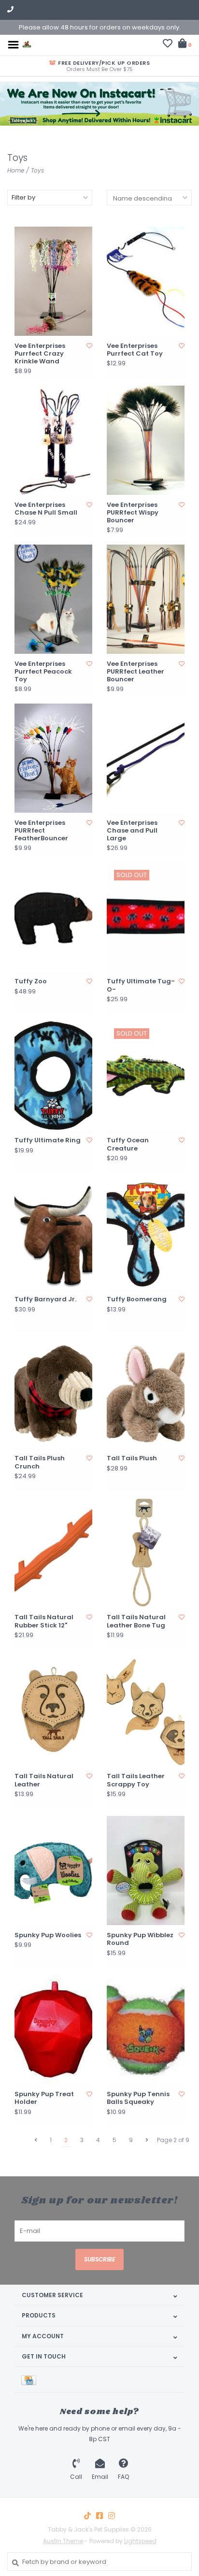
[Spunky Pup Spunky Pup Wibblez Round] (146, 1871)
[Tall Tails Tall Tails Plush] (146, 1394)
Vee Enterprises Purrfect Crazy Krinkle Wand (40, 354)
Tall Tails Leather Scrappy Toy (136, 1780)
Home (16, 170)
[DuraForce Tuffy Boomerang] (146, 1235)
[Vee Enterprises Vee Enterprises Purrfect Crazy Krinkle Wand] (53, 281)
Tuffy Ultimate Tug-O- (141, 986)
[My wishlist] (168, 45)
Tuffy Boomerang (137, 1299)
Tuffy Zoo (31, 981)
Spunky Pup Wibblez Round (140, 1939)
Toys (37, 170)
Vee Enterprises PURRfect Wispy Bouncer (133, 513)
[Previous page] (36, 2140)
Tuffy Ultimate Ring (48, 1140)
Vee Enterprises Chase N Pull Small (46, 509)
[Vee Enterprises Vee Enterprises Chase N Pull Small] (53, 440)
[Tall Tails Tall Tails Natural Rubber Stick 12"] (53, 1553)
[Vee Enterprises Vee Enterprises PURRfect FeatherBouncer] (53, 758)
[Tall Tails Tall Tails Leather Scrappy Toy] (146, 1712)
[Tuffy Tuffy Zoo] (53, 917)
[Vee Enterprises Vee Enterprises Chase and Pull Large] (146, 758)
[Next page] (147, 2140)
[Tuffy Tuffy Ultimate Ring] (53, 1076)
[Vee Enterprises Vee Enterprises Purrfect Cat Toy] (146, 281)
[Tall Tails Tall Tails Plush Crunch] (53, 1394)
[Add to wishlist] (89, 346)
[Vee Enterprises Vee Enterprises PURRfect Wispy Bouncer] (146, 440)
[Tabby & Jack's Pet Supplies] (27, 44)
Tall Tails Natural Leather (44, 1780)
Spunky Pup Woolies (48, 1935)
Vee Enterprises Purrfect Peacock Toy (43, 672)
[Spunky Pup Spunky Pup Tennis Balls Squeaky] (146, 2029)
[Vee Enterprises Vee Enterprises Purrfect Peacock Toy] (53, 599)
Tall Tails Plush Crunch (40, 1462)
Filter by (23, 197)
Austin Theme (63, 2541)
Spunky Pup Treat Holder (44, 2098)
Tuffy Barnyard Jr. (45, 1299)
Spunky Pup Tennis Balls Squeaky (138, 2098)
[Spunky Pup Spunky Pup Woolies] (53, 1871)
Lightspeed (140, 2541)
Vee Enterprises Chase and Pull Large (132, 831)
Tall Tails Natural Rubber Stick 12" (44, 1621)
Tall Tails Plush (132, 1458)
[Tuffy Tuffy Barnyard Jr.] (53, 1235)
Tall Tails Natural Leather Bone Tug (136, 1621)
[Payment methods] (30, 2380)
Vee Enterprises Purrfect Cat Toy (135, 350)
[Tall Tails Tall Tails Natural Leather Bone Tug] (146, 1553)
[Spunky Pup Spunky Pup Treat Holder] (53, 2029)
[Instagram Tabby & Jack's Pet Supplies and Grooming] (112, 2516)
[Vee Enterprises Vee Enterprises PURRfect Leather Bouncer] (146, 599)
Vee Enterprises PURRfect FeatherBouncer (41, 831)
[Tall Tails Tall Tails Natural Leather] (53, 1712)
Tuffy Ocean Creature (128, 1144)
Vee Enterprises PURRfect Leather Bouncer (135, 672)
